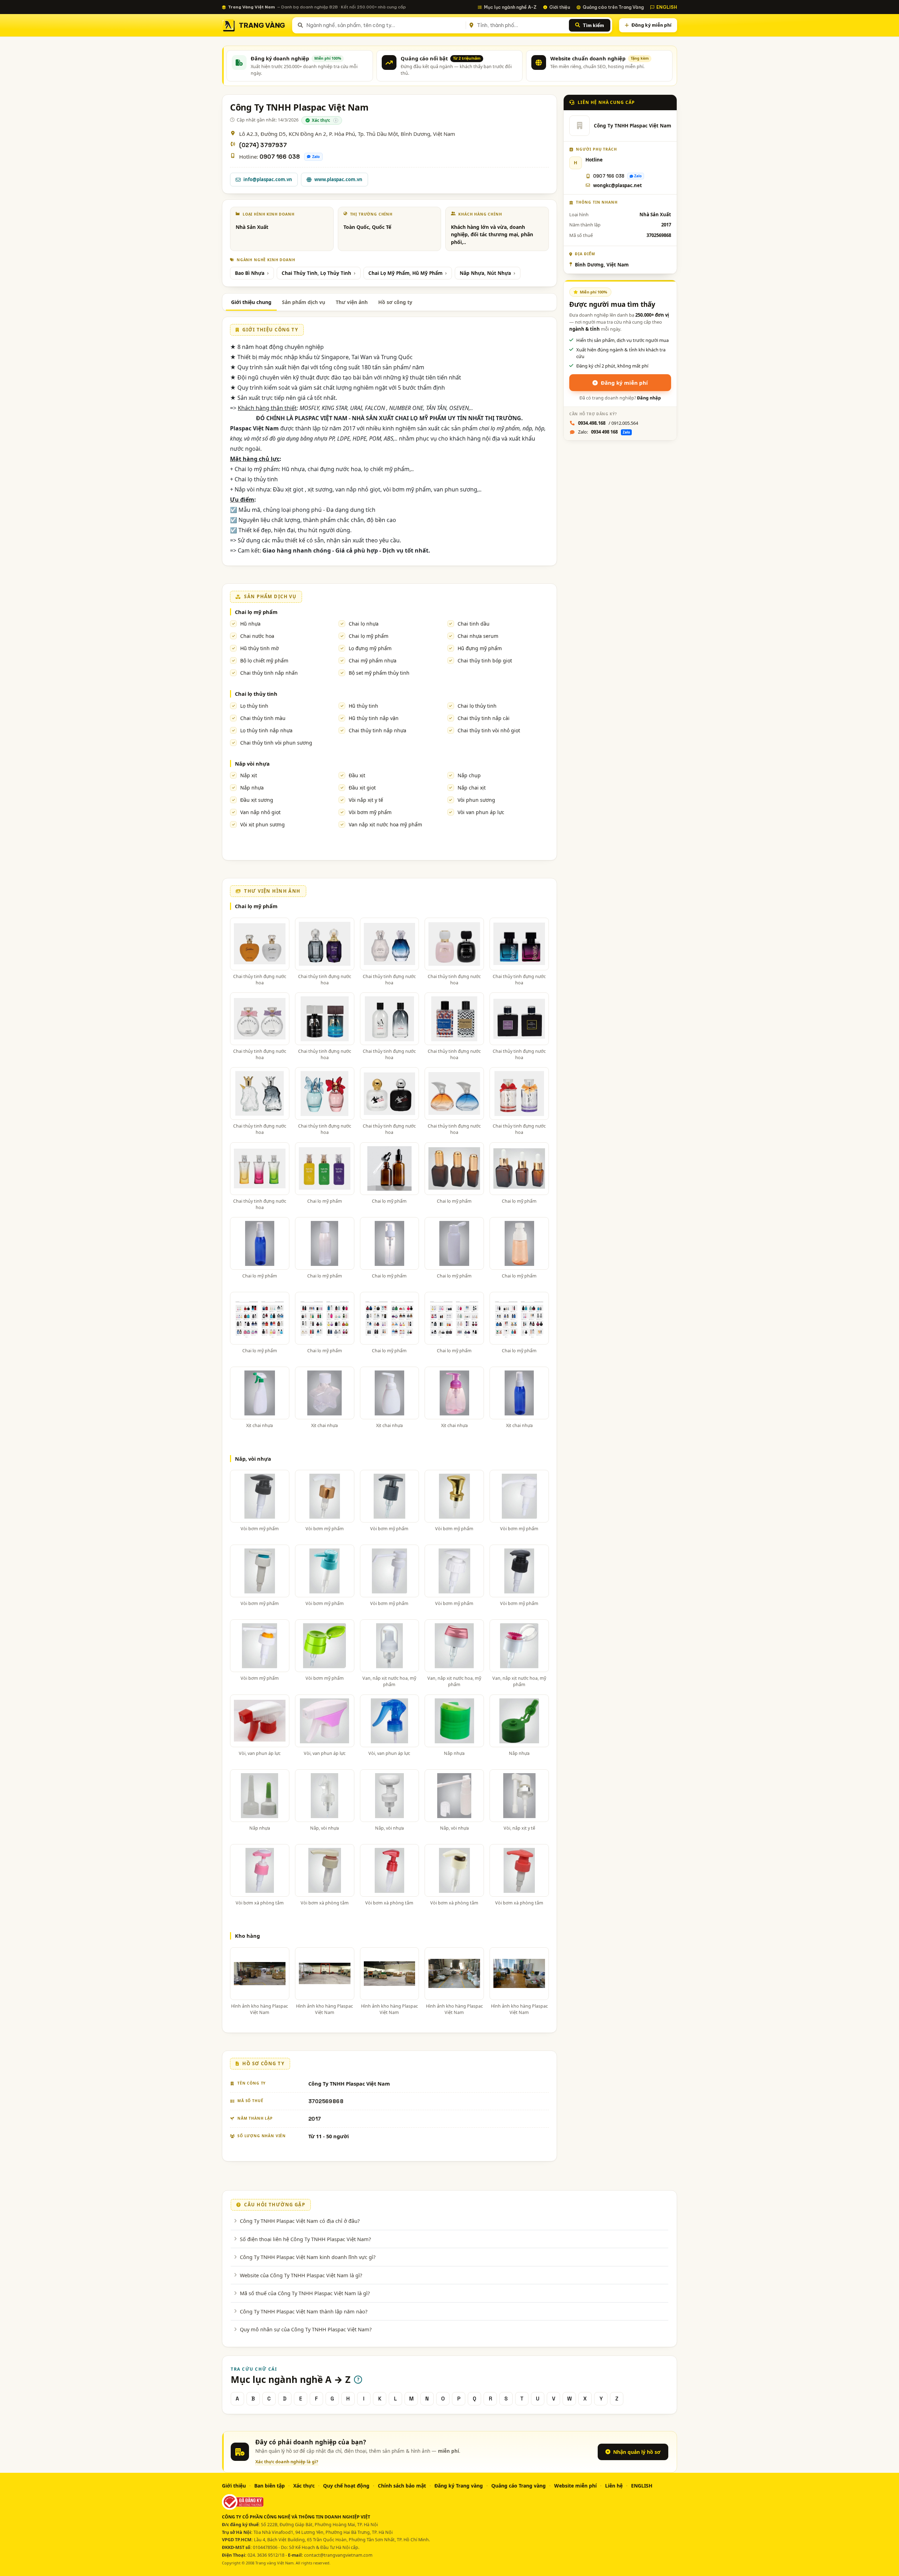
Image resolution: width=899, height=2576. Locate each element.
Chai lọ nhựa (364, 624)
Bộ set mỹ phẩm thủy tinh (379, 673)
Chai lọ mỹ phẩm (256, 612)
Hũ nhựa (250, 624)
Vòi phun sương (476, 800)
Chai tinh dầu (474, 624)
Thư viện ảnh (352, 302)
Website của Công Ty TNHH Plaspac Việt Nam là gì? (301, 2275)
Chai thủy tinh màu (263, 718)
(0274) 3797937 (263, 145)
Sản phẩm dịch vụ (304, 302)
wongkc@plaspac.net (618, 185)
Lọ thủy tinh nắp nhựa (266, 730)
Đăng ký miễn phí (651, 25)
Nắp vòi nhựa (252, 764)
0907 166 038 (280, 157)
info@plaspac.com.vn (268, 179)
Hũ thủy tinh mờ (260, 648)
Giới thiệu (560, 7)
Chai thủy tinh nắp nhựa (378, 730)
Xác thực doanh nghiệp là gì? (287, 2462)
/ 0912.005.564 (608, 423)
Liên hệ (614, 2486)
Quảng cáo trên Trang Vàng (613, 7)
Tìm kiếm (593, 25)
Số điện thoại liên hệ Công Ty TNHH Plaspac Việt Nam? (305, 2239)
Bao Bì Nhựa (250, 273)
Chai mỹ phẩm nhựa (373, 660)
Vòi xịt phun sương (263, 824)
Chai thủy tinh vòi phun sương (276, 743)
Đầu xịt (357, 775)
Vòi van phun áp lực (481, 812)
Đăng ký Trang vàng (459, 2486)
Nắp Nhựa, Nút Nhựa (485, 273)
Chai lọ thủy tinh (256, 694)
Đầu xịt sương (257, 800)
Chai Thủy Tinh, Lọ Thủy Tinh (316, 273)
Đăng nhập (649, 398)
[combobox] (385, 25)
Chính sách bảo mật (402, 2486)
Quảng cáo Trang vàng (519, 2486)
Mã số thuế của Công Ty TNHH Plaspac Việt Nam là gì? (305, 2293)
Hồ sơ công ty (395, 302)
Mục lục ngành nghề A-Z (510, 7)
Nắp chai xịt (472, 788)
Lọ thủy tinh (254, 706)
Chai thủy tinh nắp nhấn (269, 673)
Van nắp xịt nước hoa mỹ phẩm (385, 824)
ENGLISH (667, 7)
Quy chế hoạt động (346, 2486)
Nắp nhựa (252, 788)
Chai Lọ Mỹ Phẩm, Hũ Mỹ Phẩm (405, 273)
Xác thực (304, 2486)
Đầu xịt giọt (362, 788)
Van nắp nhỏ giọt (260, 812)
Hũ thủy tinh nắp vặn (374, 718)
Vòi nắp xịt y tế (366, 800)
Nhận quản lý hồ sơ (637, 2452)
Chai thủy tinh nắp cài (484, 718)
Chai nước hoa (257, 636)
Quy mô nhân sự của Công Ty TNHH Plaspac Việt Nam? (306, 2329)
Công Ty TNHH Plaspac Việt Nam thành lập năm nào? (304, 2311)
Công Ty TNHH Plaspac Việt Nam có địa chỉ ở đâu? (300, 2221)
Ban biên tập (270, 2486)
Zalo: (604, 432)
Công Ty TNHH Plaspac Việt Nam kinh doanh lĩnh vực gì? (308, 2257)
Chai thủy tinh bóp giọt (485, 660)
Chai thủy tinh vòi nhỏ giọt (489, 730)
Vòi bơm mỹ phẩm (370, 812)
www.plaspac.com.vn (338, 179)
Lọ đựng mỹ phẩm (370, 648)
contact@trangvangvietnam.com (338, 2555)
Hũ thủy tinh (363, 706)
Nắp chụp (469, 775)
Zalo (316, 157)
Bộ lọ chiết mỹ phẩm (264, 660)
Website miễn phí (575, 2486)
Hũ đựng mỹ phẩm (480, 648)
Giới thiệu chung (251, 302)
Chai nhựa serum (478, 636)
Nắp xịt (249, 775)
